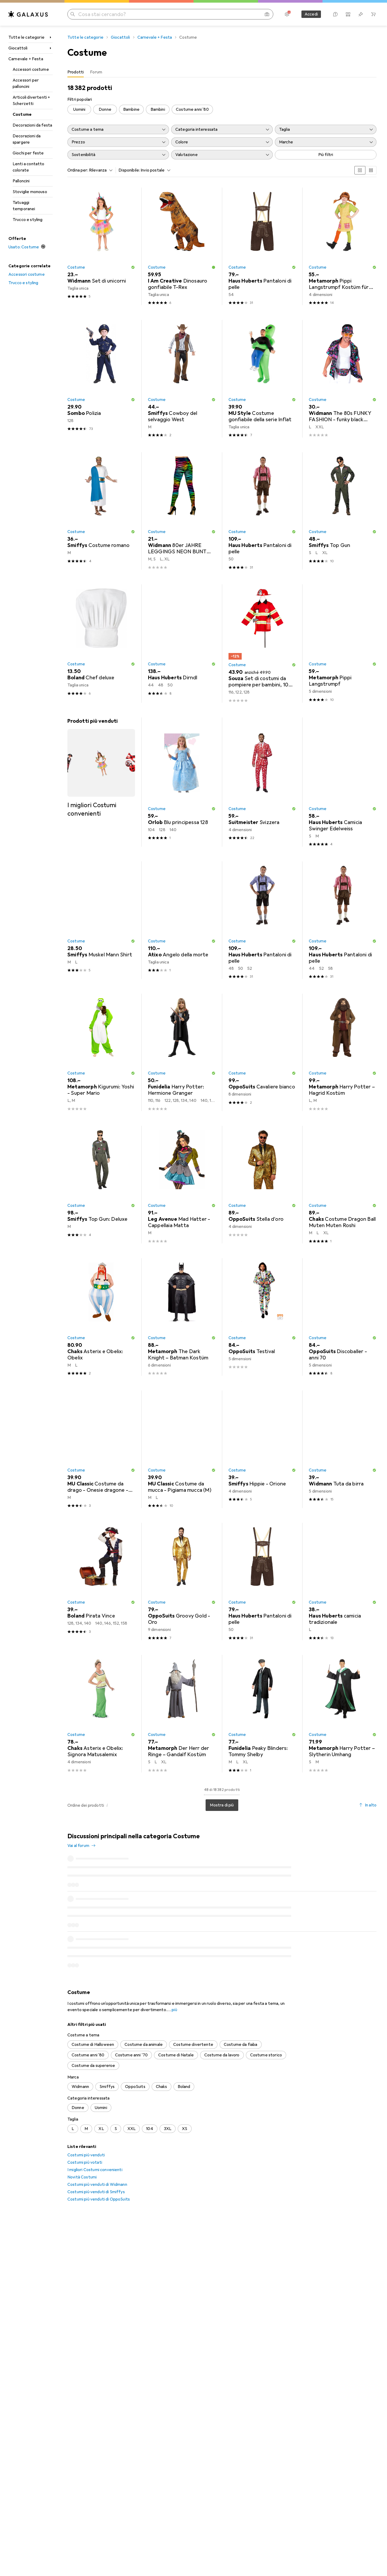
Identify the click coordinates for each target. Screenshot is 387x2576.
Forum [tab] (96, 72)
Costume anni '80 (192, 109)
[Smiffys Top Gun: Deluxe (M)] (101, 1185)
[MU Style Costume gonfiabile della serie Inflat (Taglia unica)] (262, 379)
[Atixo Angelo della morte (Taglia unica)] (182, 920)
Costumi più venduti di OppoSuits (99, 2139)
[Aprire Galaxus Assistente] (335, 14)
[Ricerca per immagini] (267, 14)
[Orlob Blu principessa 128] (182, 785)
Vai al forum (78, 1846)
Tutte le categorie (26, 37)
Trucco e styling (28, 220)
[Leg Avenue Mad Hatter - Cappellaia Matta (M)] (182, 1185)
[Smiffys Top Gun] (343, 511)
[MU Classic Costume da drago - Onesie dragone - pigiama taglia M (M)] (101, 1449)
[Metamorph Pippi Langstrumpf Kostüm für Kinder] (343, 246)
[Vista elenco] (371, 170)
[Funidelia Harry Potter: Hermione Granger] (182, 1053)
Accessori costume (31, 69)
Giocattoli (18, 48)
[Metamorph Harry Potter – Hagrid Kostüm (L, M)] (343, 1053)
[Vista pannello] (360, 170)
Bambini (158, 109)
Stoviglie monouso (30, 192)
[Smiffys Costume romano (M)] (101, 511)
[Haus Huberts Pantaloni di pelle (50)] (262, 511)
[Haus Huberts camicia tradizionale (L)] (343, 1582)
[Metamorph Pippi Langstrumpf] (343, 644)
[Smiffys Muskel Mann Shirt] (101, 920)
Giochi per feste (28, 153)
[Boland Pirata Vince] (101, 1582)
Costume (22, 114)
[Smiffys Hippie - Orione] (262, 1449)
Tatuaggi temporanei (24, 206)
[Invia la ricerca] (73, 14)
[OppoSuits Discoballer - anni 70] (343, 1317)
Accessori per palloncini (26, 83)
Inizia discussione (357, 1840)
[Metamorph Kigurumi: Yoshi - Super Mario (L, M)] (101, 1053)
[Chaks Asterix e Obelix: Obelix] (101, 1317)
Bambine (131, 109)
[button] (133, 267)
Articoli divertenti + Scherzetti (31, 101)
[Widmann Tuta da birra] (343, 1449)
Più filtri (326, 155)
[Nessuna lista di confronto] (348, 14)
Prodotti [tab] (76, 72)
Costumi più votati (85, 2102)
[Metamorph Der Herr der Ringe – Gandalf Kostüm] (182, 1714)
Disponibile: (129, 170)
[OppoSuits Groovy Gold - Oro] (182, 1582)
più (174, 1950)
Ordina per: (78, 170)
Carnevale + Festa (26, 59)
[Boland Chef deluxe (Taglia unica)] (101, 644)
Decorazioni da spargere (27, 139)
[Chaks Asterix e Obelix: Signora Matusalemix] (101, 1714)
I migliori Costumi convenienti (95, 2110)
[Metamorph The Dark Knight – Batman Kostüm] (182, 1317)
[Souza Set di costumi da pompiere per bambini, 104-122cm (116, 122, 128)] (262, 644)
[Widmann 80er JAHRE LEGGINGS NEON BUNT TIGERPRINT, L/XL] (182, 511)
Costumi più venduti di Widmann (97, 2124)
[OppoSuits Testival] (262, 1317)
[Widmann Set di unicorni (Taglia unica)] (101, 246)
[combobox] (100, 170)
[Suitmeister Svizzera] (262, 785)
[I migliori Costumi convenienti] (101, 768)
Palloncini (21, 181)
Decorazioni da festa (32, 125)
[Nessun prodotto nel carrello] (373, 14)
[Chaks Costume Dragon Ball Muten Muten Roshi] (343, 1185)
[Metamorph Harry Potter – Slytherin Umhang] (343, 1714)
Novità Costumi (82, 2117)
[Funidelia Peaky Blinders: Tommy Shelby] (262, 1714)
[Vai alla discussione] (222, 1875)
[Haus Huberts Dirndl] (182, 644)
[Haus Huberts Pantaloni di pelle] (262, 920)
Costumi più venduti (86, 2095)
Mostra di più (222, 1805)
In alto (371, 1805)
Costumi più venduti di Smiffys (96, 2132)
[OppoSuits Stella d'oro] (262, 1185)
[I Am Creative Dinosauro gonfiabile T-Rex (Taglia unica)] (182, 246)
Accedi (311, 14)
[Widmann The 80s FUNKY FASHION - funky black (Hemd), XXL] (343, 379)
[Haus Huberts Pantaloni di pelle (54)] (262, 246)
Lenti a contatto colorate (29, 167)
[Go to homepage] (28, 14)
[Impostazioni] (287, 14)
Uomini (79, 109)
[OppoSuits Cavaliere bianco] (262, 1053)
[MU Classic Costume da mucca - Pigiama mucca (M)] (182, 1449)
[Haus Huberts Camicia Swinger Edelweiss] (343, 785)
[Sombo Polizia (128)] (101, 379)
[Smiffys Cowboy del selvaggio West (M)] (182, 379)
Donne (105, 109)
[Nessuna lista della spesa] (361, 14)
